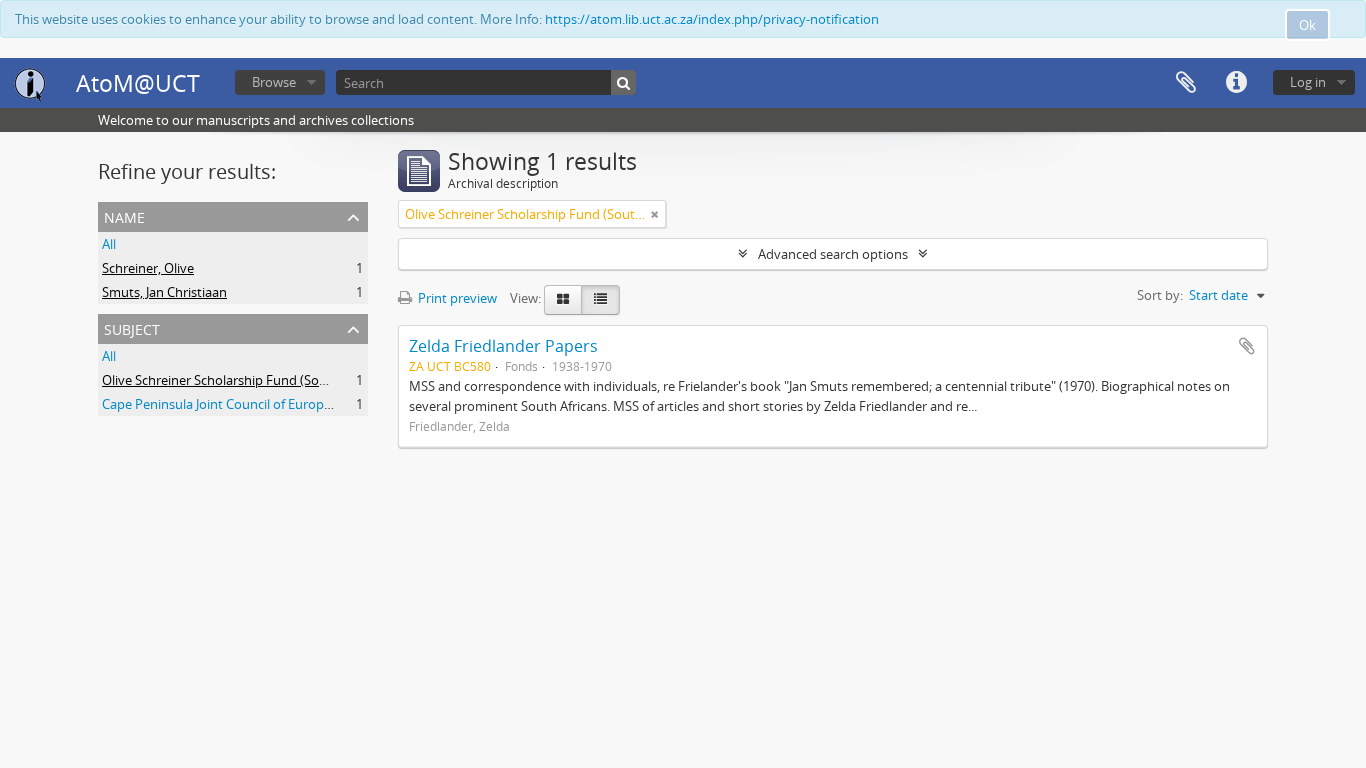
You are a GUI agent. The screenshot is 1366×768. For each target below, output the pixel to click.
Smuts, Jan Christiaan (164, 292)
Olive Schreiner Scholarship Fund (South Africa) (241, 380)
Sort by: (1160, 295)
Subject (132, 327)
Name (124, 215)
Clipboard (1186, 83)
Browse (274, 82)
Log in (1308, 82)
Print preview (456, 298)
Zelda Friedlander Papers (503, 346)
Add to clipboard (1247, 346)
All (109, 244)
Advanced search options (833, 254)
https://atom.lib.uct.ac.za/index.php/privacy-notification (712, 19)
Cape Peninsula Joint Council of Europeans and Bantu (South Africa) (301, 404)
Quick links (1236, 83)
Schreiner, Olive (148, 268)
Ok (1307, 25)
